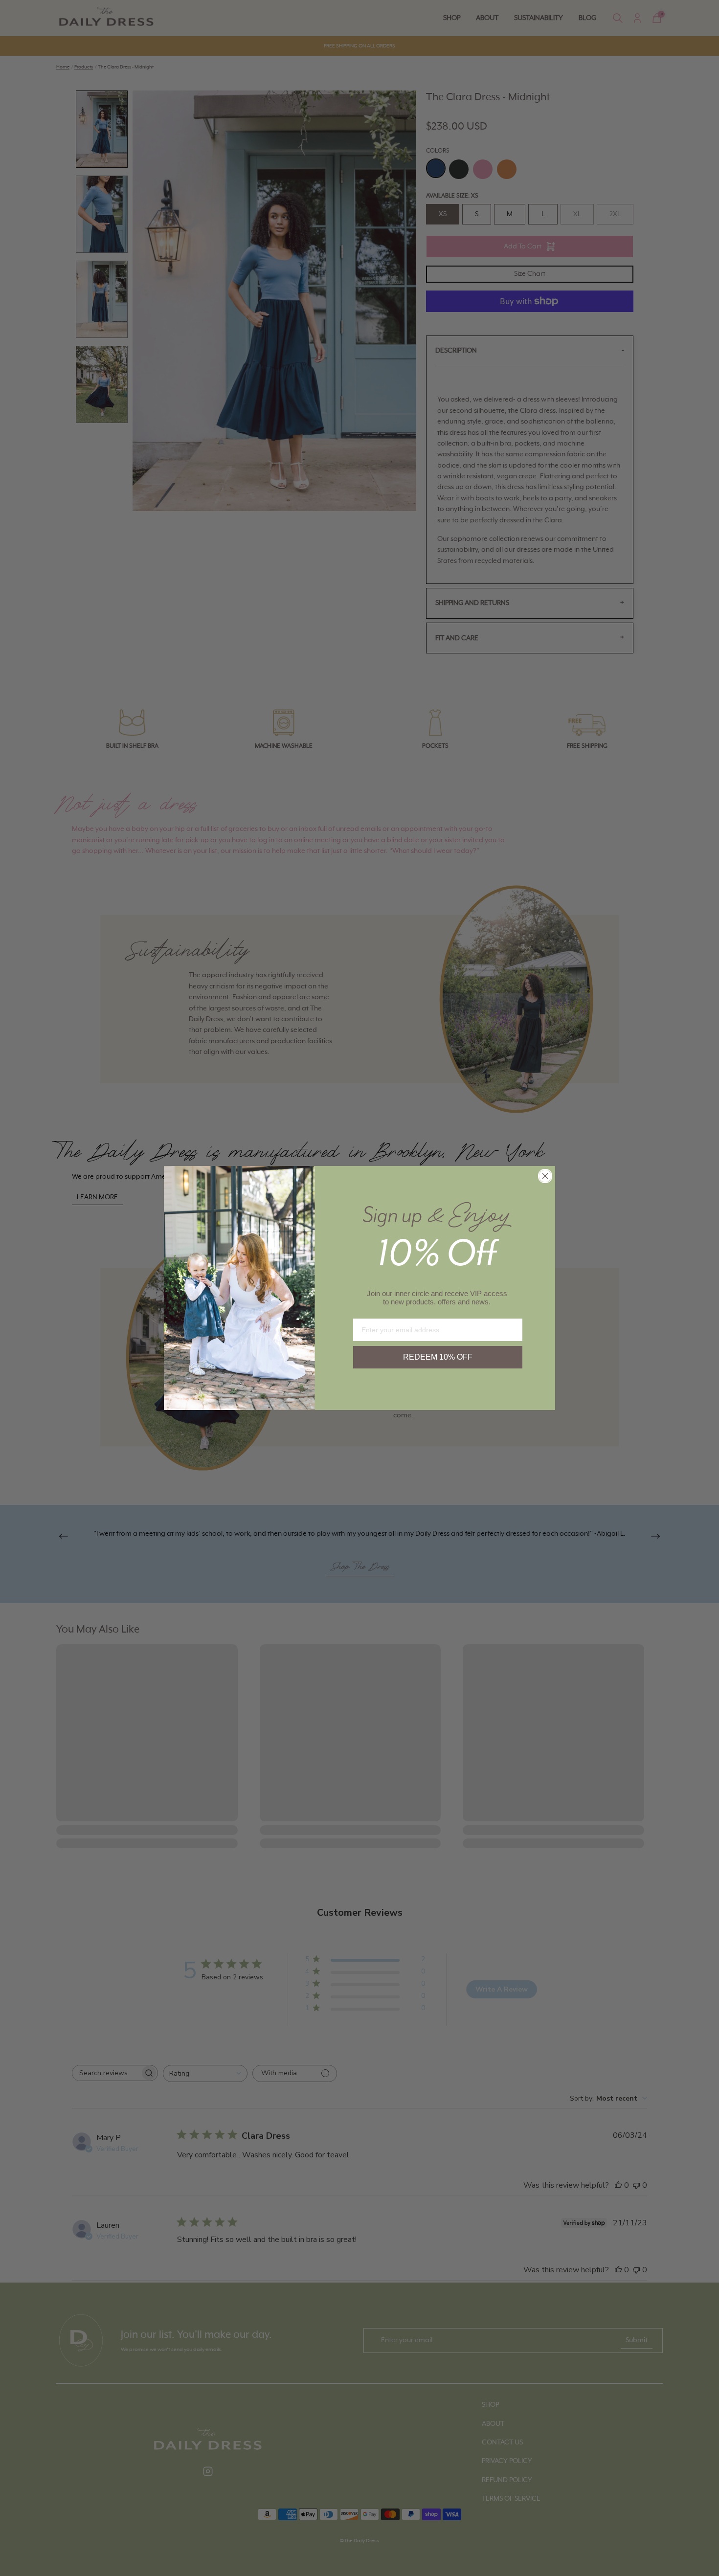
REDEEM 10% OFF (438, 1357)
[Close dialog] (545, 1176)
